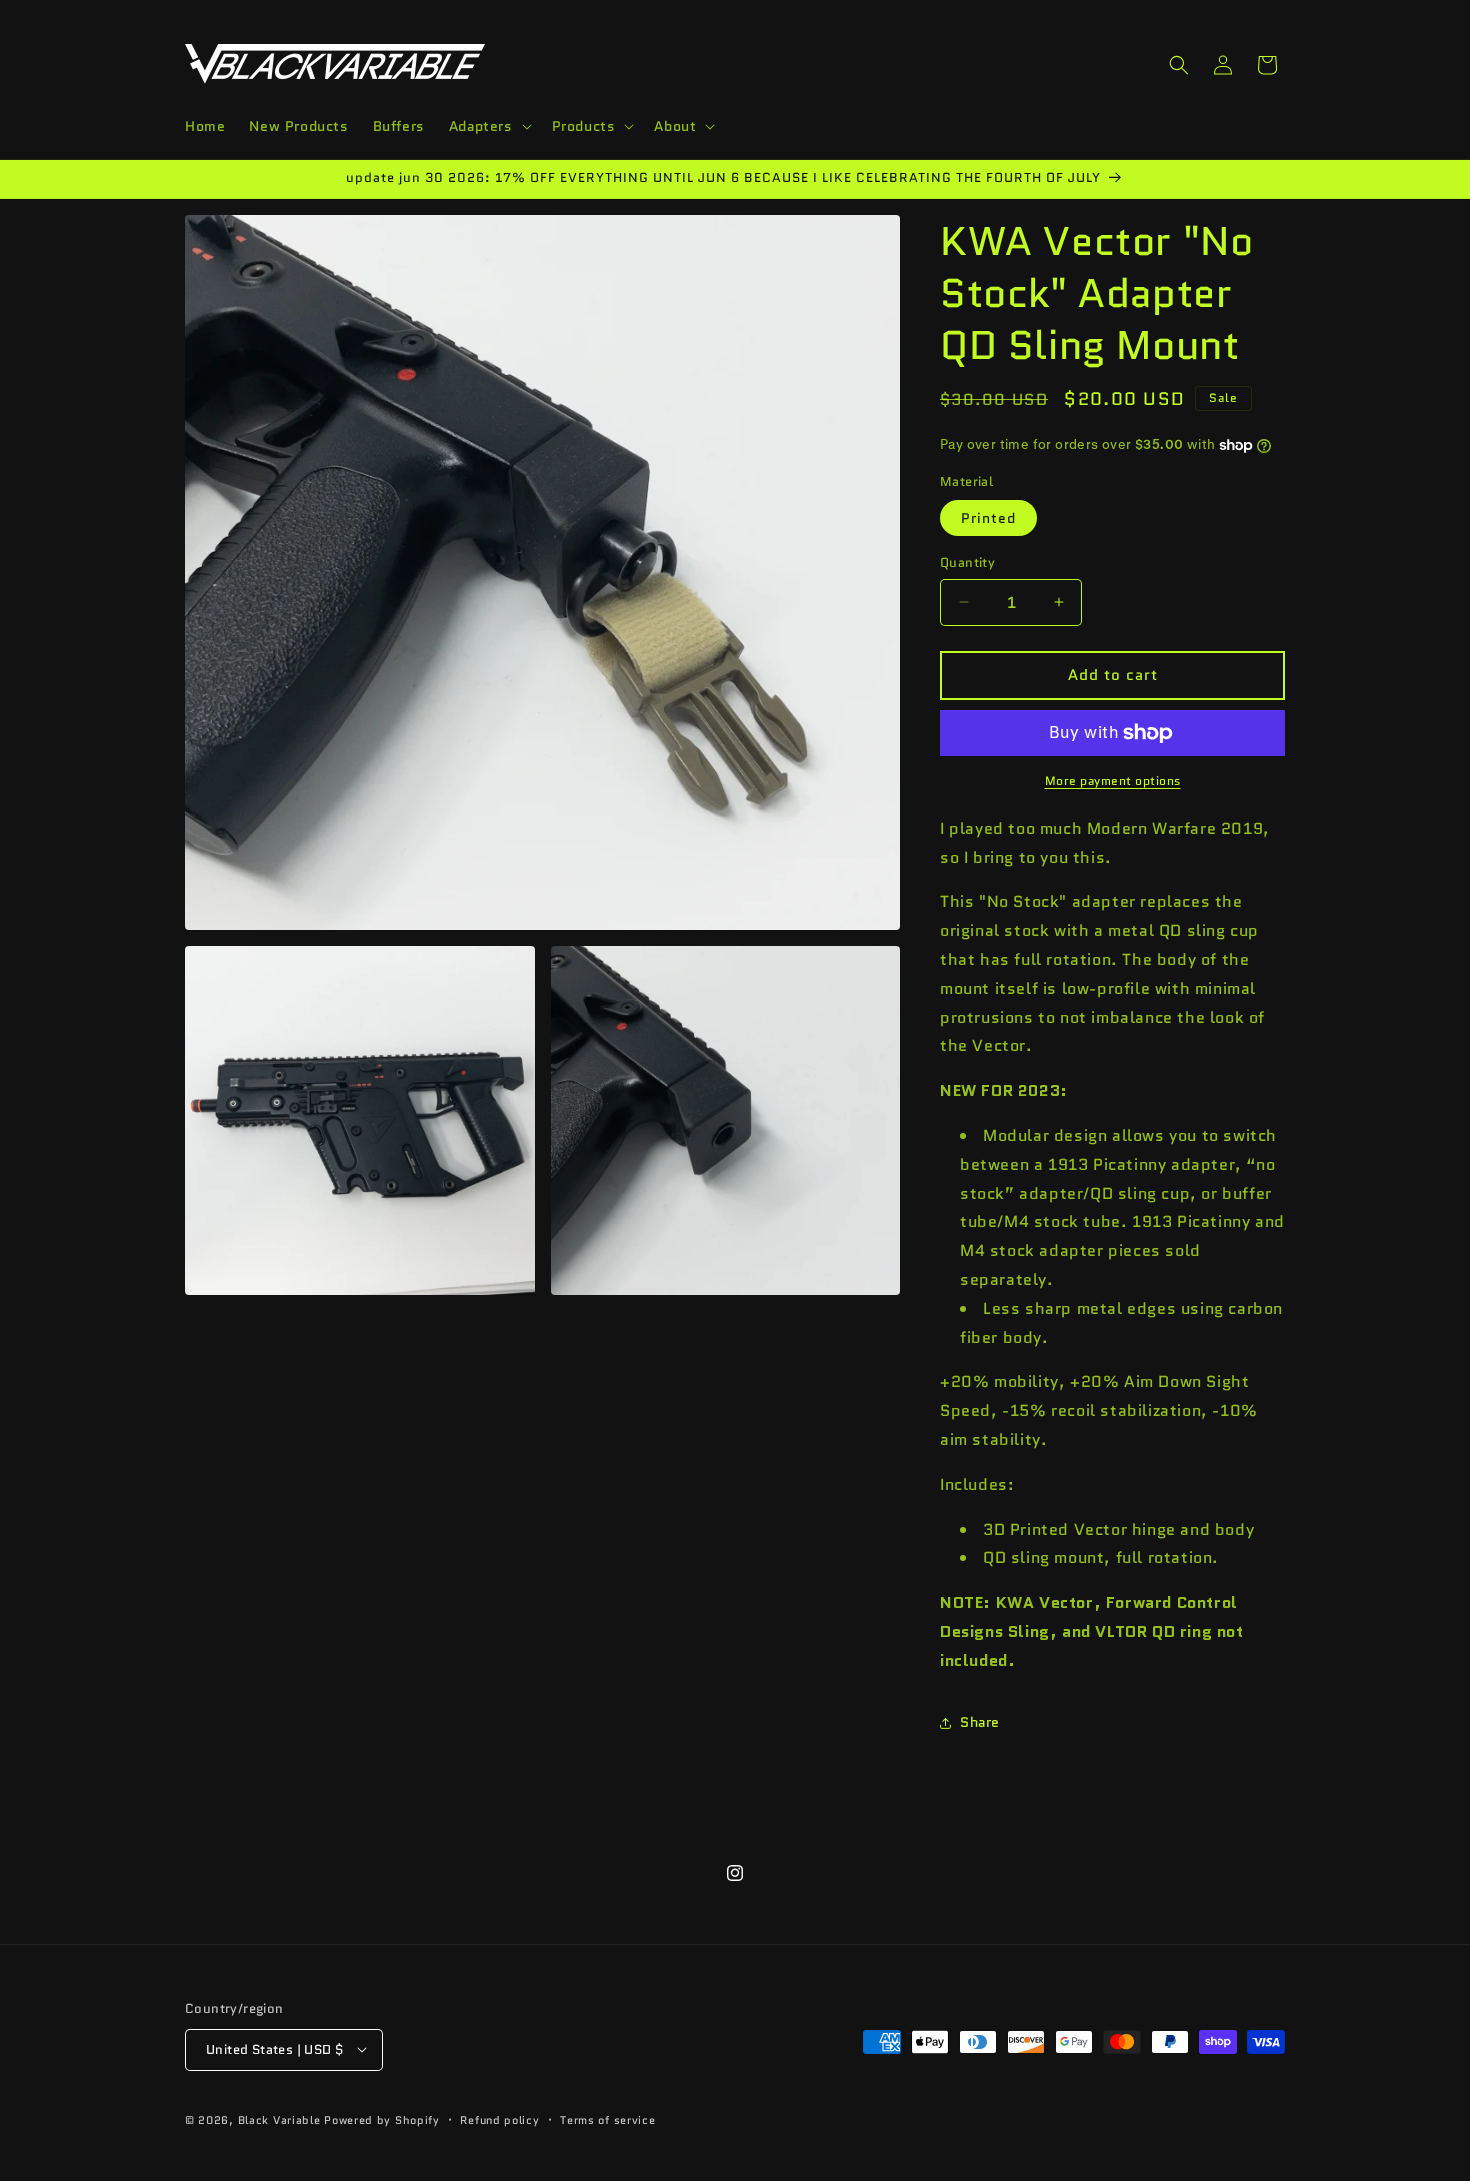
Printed (988, 518)
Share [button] (980, 1722)
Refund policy (499, 2119)
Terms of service (607, 2119)
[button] (488, 126)
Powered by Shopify (382, 2119)
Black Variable (279, 2119)
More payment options (1113, 780)
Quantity (967, 562)
